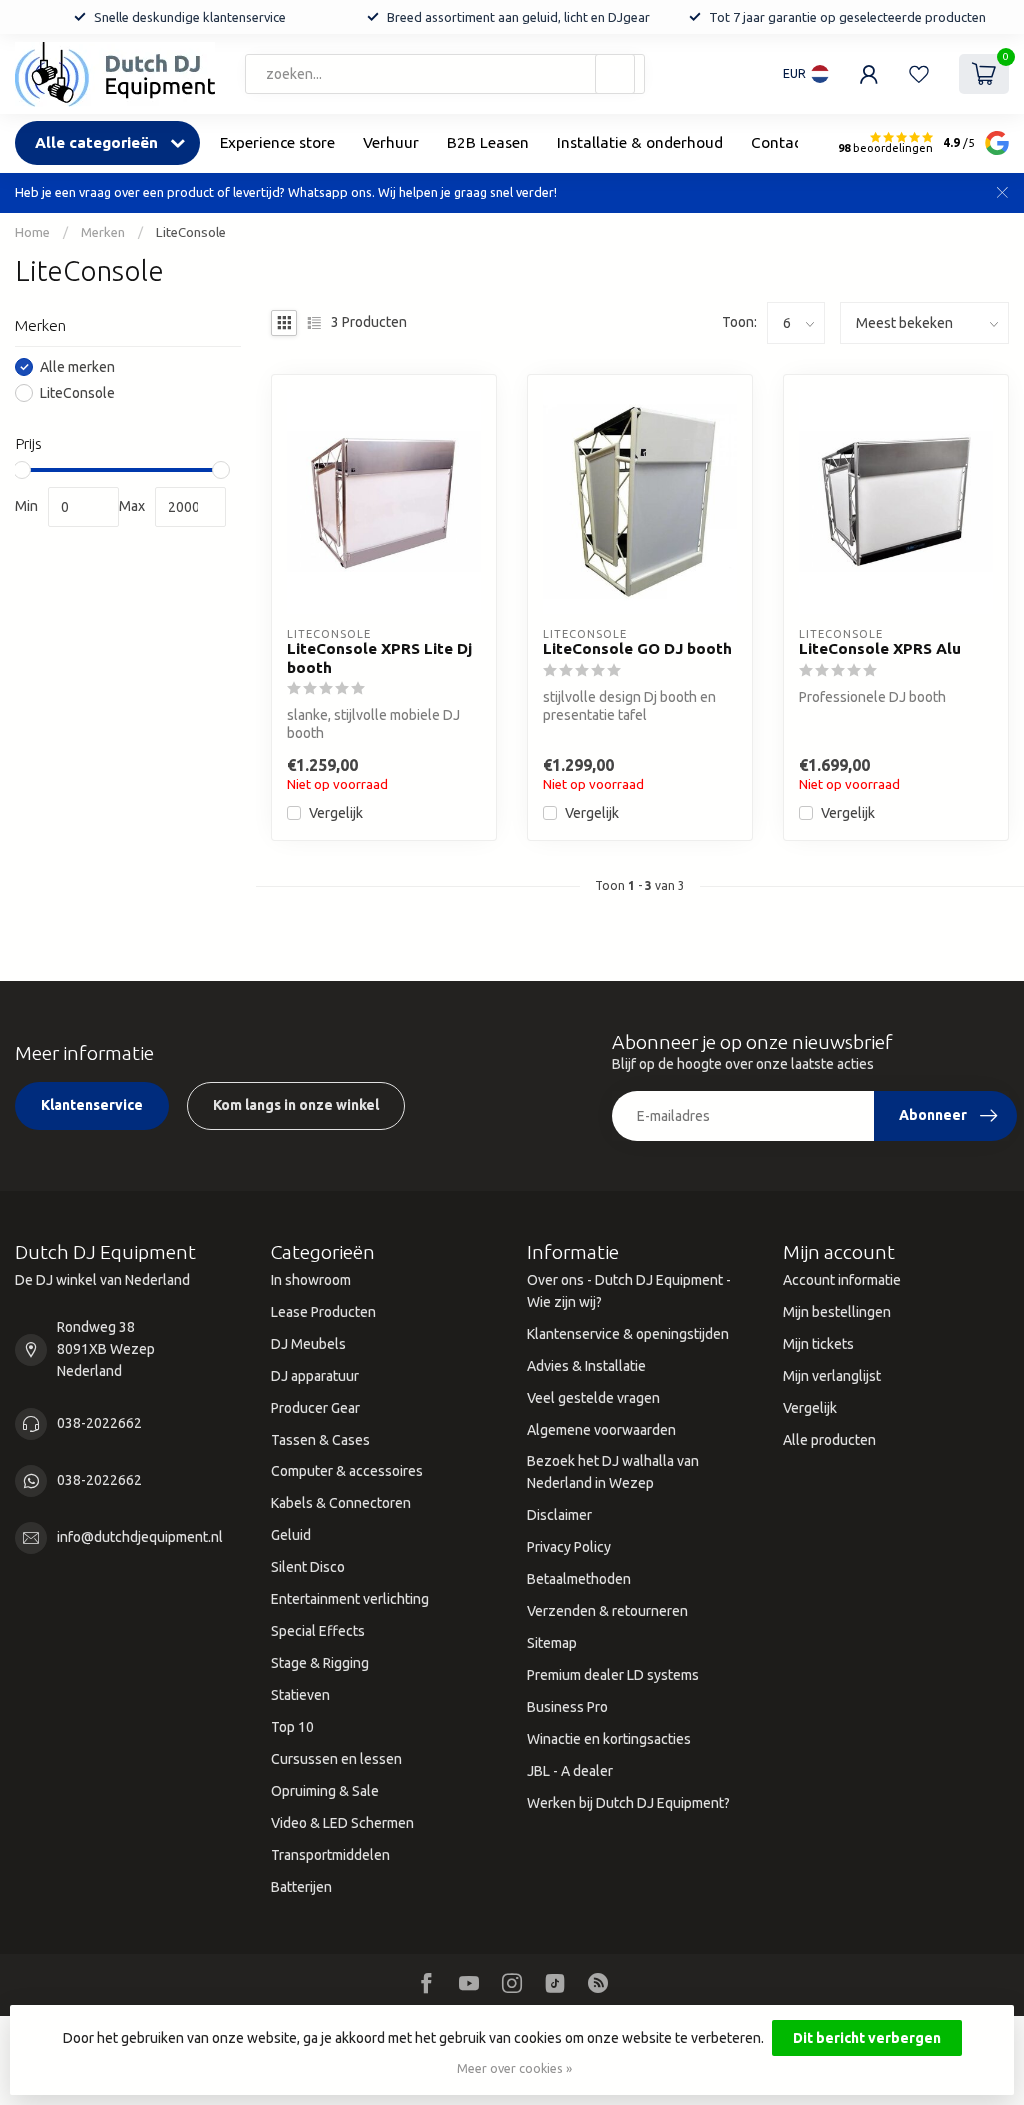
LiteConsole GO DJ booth (637, 648)
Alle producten (829, 1440)
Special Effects (318, 1631)
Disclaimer (559, 1515)
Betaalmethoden (579, 1579)
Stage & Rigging (320, 1663)
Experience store (277, 142)
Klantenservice (92, 1105)
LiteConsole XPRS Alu (880, 648)
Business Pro (567, 1707)
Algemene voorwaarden (601, 1430)
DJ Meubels (308, 1344)
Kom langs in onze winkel (296, 1105)
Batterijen (301, 1887)
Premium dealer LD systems (613, 1675)
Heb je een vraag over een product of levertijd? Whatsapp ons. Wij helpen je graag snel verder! (286, 192)
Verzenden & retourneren (607, 1611)
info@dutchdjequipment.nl (140, 1537)
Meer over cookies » (514, 2068)
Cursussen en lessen (336, 1759)
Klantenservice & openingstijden (628, 1334)
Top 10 (292, 1727)
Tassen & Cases (320, 1440)
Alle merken (77, 367)
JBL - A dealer (570, 1771)
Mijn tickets (818, 1344)
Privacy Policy (569, 1547)
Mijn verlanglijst (832, 1376)
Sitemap (552, 1643)
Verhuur (391, 142)
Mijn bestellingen (837, 1312)
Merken (103, 232)
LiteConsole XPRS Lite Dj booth (379, 657)
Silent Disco (308, 1567)
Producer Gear (315, 1408)
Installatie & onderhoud (640, 142)
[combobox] (445, 74)
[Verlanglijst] (919, 74)
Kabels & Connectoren (341, 1503)
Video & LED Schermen (342, 1823)
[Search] (615, 74)
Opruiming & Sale (325, 1791)
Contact (779, 142)
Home (32, 232)
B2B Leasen (488, 142)
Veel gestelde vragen (593, 1398)
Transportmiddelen (330, 1855)
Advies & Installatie (586, 1366)
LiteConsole (191, 232)
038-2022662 (99, 1423)
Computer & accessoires (347, 1471)
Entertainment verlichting (350, 1599)
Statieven (300, 1695)
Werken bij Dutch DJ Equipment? (628, 1803)
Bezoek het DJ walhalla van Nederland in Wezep (613, 1472)
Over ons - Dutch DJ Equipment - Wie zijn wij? (629, 1291)
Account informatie (842, 1280)
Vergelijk (336, 813)
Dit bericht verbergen (867, 2038)
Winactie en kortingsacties (609, 1739)
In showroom (311, 1280)
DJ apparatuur (315, 1376)
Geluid (291, 1535)
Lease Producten (323, 1312)
